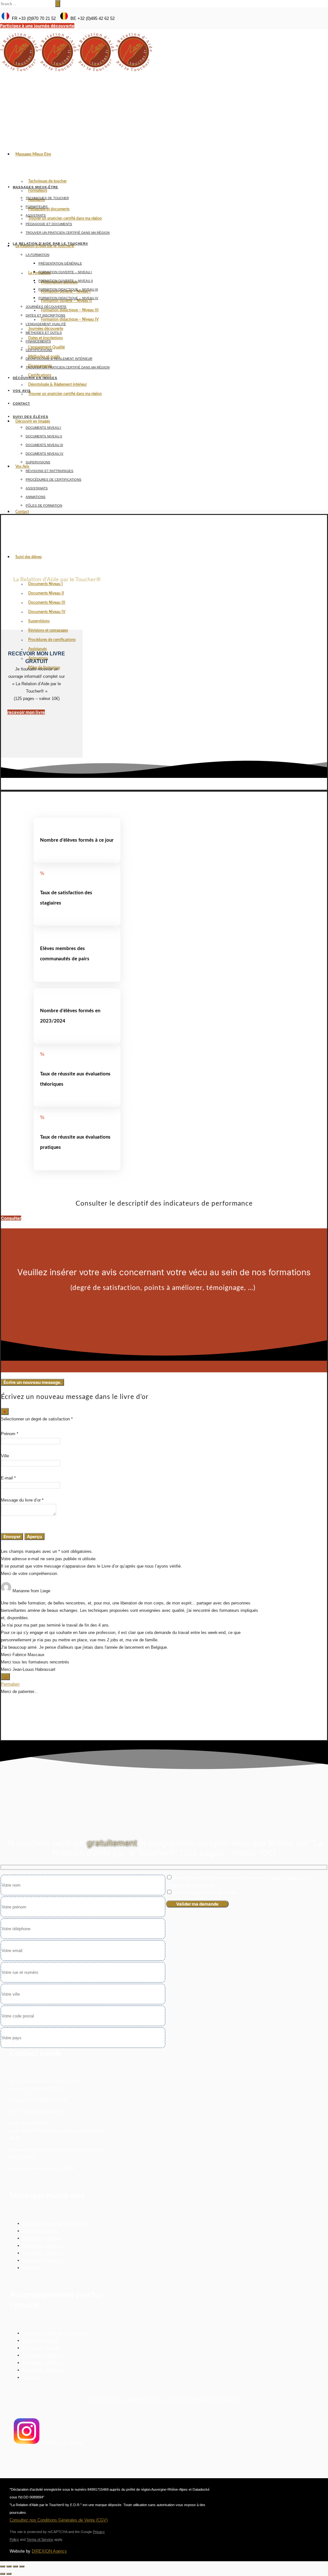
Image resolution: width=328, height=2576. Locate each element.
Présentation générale (60, 263)
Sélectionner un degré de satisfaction (36, 1419)
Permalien (10, 1684)
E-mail (8, 1478)
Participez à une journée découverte (37, 26)
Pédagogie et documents (49, 209)
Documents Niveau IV (47, 612)
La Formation (37, 255)
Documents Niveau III (47, 602)
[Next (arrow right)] (9, 2574)
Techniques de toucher (47, 181)
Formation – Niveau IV (43, 2260)
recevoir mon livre (26, 712)
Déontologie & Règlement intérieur (57, 384)
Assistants (36, 215)
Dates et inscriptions (45, 315)
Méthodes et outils (44, 333)
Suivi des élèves (29, 557)
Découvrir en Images (33, 421)
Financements (38, 341)
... (7, 1677)
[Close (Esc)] (3, 2566)
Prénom (10, 1434)
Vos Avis (22, 467)
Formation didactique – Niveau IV (70, 319)
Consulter (11, 1218)
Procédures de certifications (52, 640)
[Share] (9, 2566)
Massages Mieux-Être (33, 154)
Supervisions (39, 621)
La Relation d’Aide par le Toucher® (45, 246)
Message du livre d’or (22, 1500)
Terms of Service (40, 2539)
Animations (36, 497)
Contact (22, 512)
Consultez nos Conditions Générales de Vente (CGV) (59, 2520)
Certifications (39, 350)
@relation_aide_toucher (61, 2442)
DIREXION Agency (49, 2551)
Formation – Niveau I (42, 2238)
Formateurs (38, 190)
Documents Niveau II (46, 593)
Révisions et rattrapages (48, 630)
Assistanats (37, 649)
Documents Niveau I (45, 584)
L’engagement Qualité (46, 324)
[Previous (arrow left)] (3, 2574)
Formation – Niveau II (42, 2246)
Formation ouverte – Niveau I (65, 272)
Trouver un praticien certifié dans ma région (65, 218)
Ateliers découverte (40, 2231)
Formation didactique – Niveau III (70, 310)
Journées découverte (46, 307)
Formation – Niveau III (43, 2253)
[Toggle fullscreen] (15, 2566)
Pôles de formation (44, 505)
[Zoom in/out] (22, 2566)
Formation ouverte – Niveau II (66, 281)
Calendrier (32, 2268)
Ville (5, 1456)
